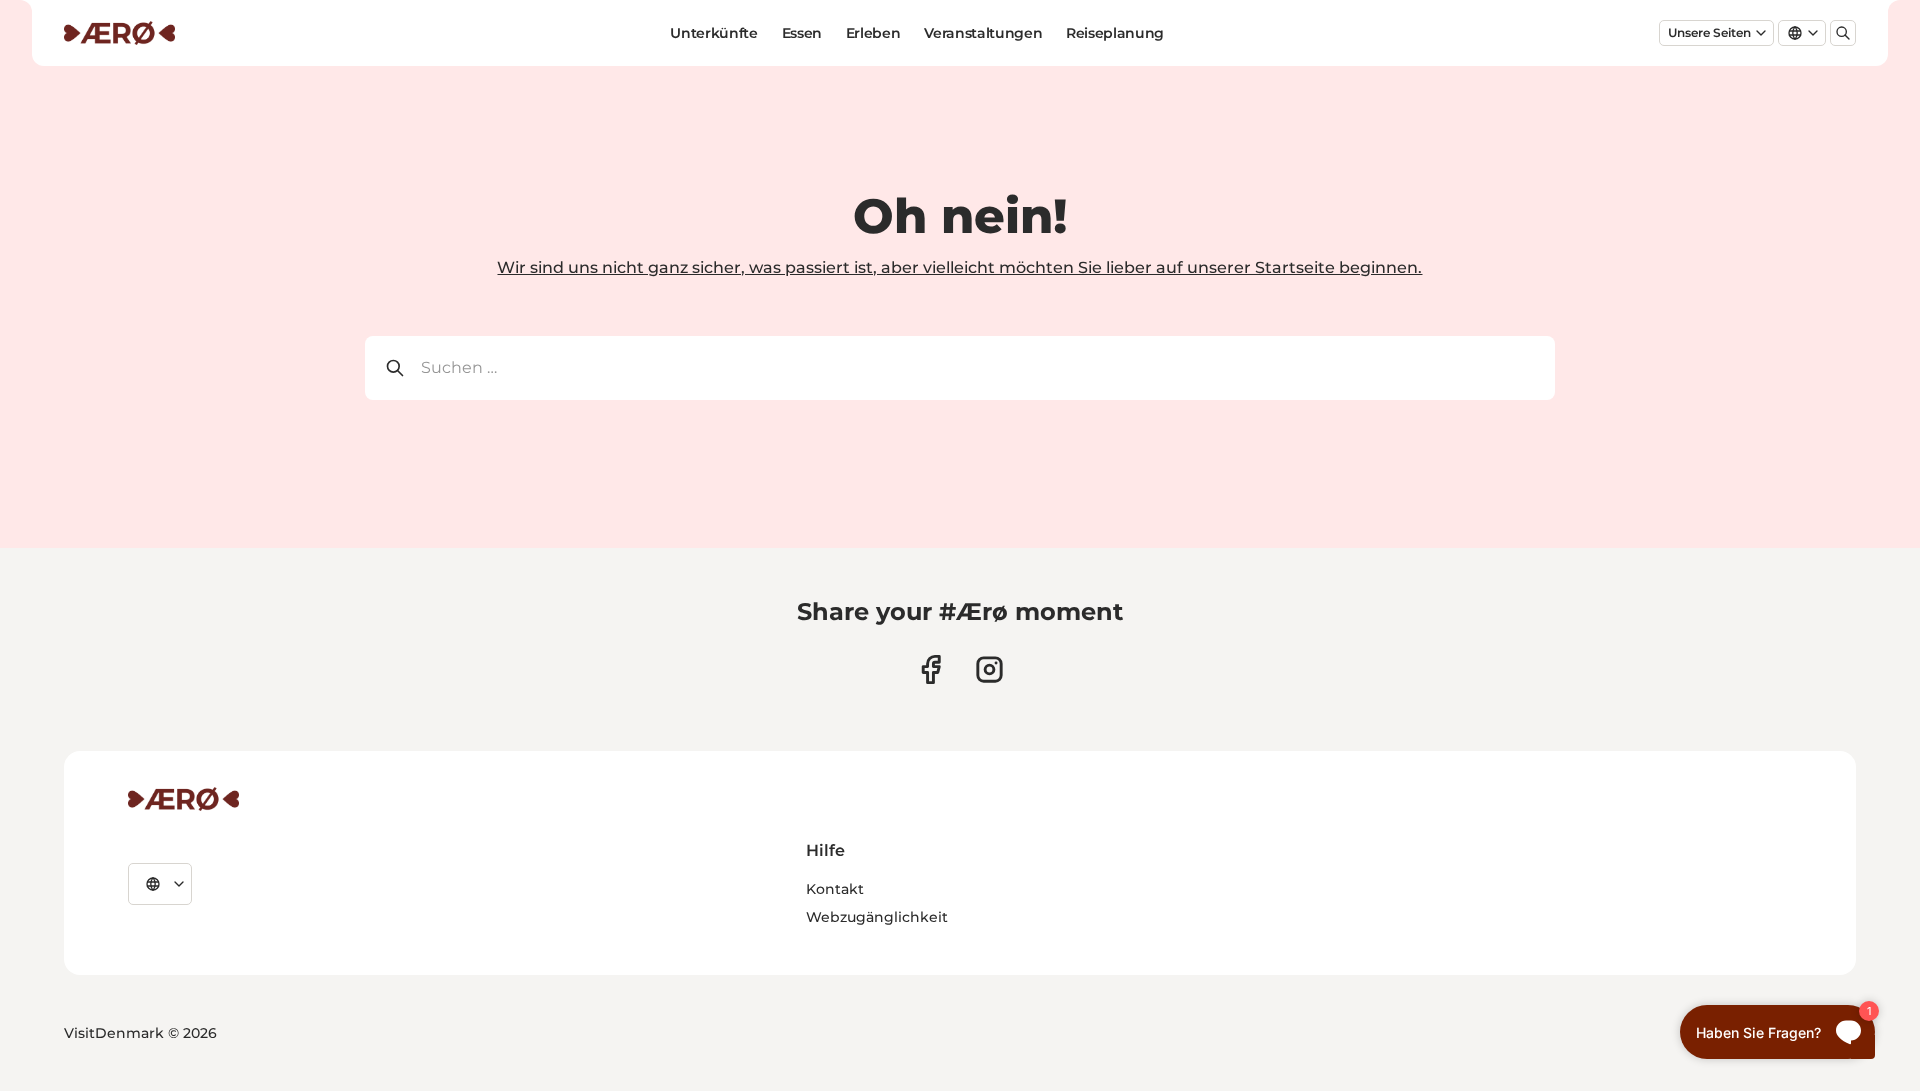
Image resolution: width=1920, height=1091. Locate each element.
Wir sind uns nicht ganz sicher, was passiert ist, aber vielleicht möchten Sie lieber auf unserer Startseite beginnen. (959, 267)
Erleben (873, 33)
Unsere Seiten (1709, 32)
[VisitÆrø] (183, 799)
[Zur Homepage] (119, 33)
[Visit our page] (989, 669)
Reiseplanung (1115, 33)
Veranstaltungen (983, 33)
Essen (802, 33)
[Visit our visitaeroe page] (930, 669)
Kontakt (835, 889)
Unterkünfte (713, 33)
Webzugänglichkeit (877, 917)
